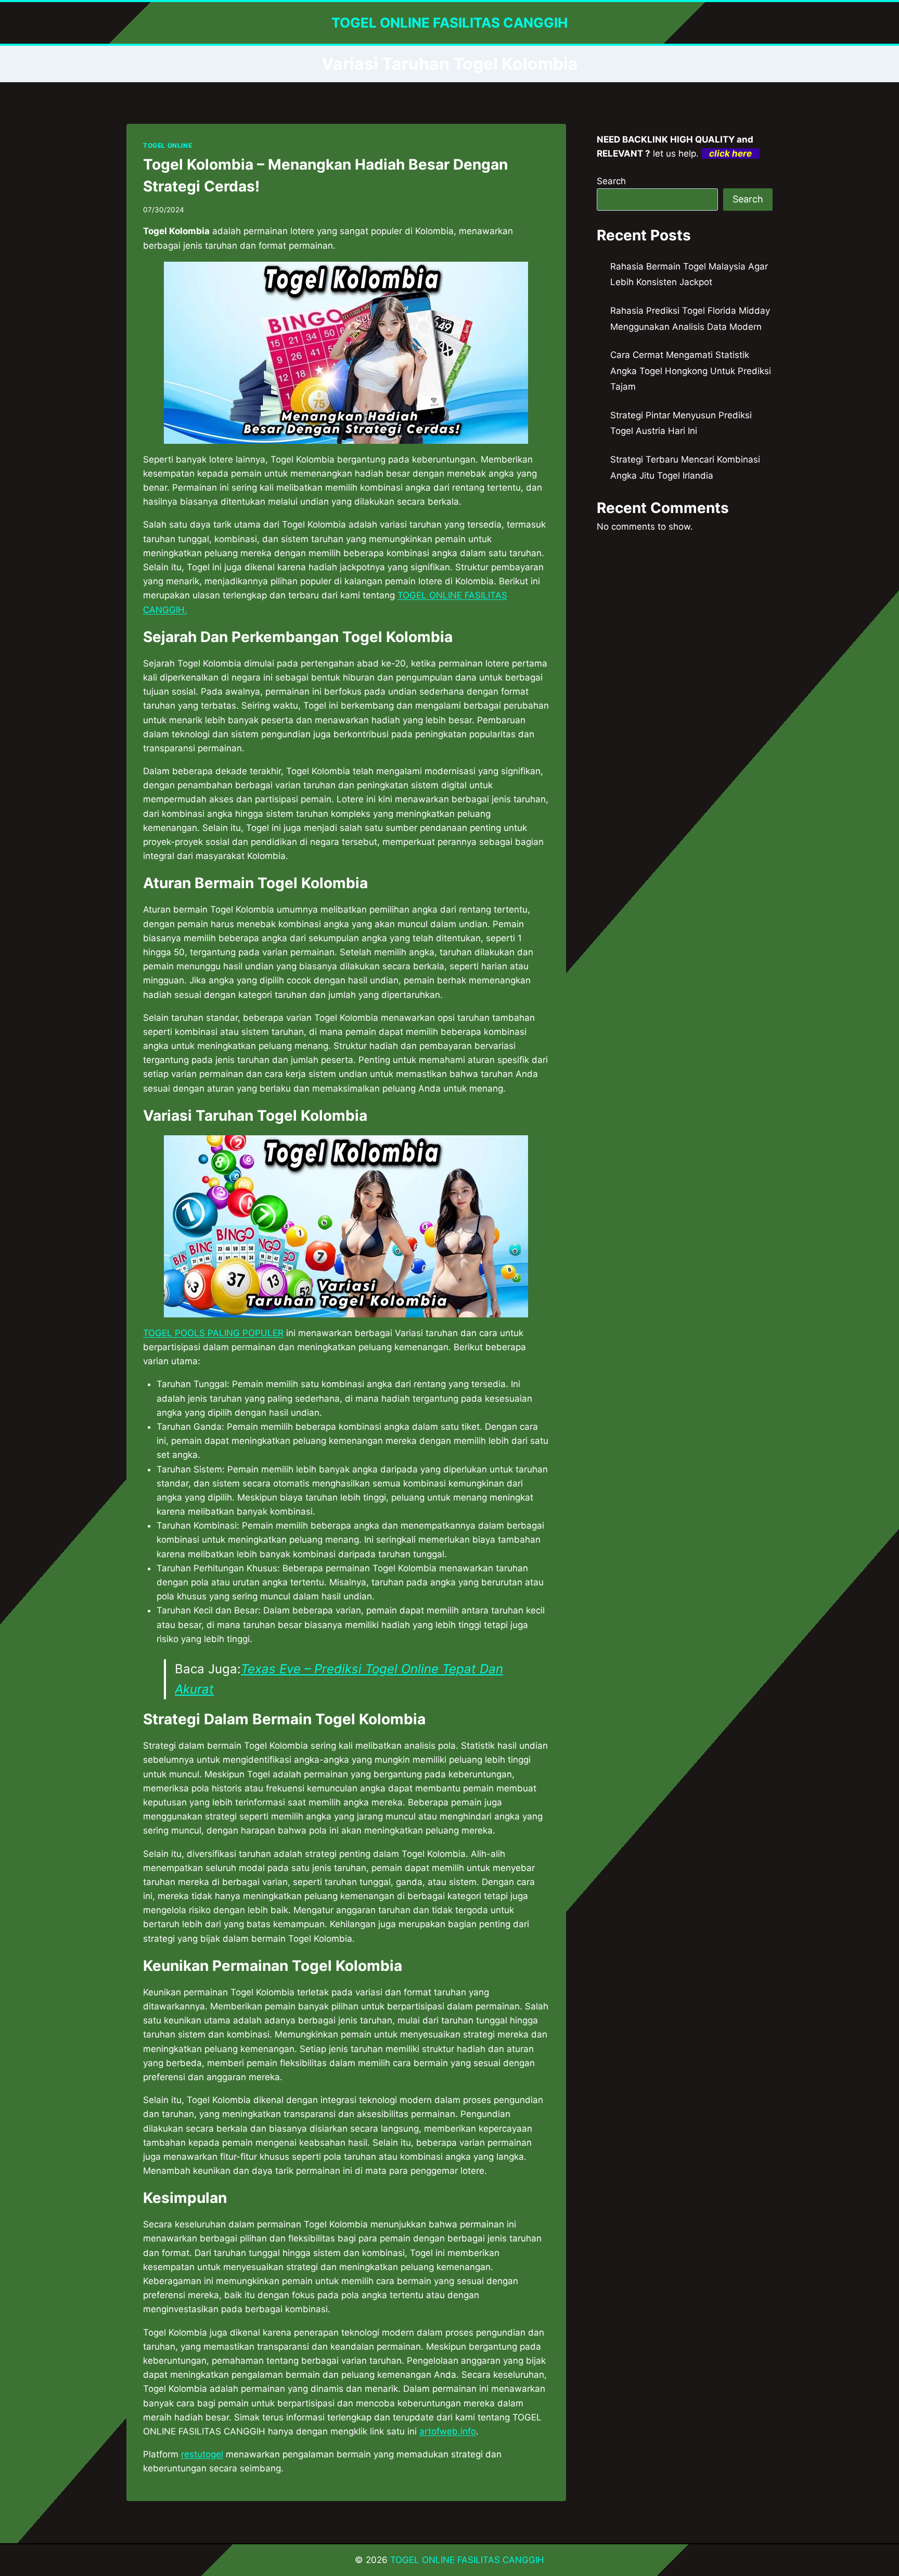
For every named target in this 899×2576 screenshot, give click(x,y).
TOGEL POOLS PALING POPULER (213, 1333)
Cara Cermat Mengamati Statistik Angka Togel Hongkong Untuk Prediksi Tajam (691, 371)
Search (611, 181)
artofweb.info (448, 2431)
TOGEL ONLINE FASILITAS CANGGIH (467, 2560)
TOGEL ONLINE (168, 145)
